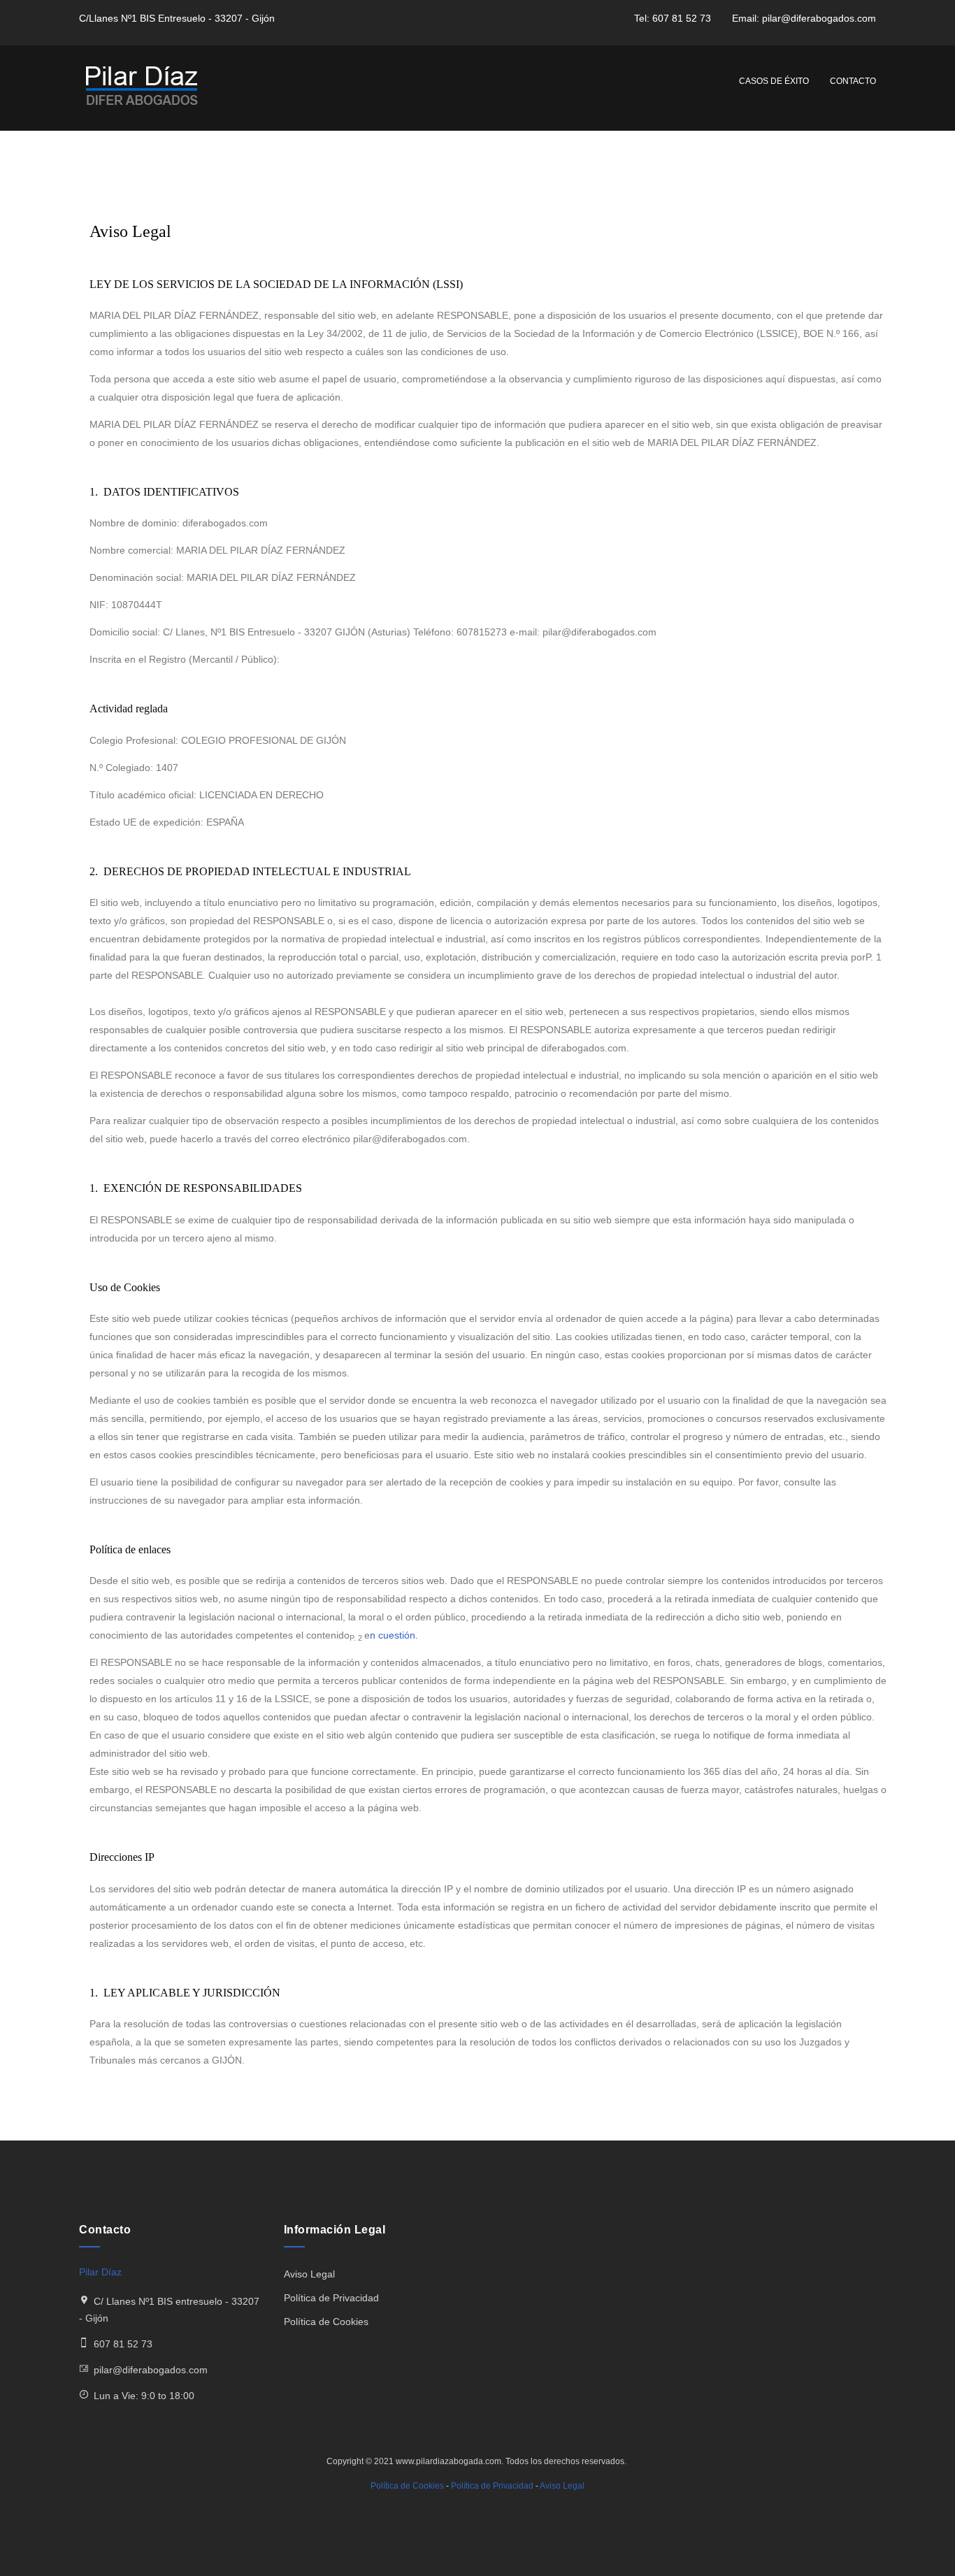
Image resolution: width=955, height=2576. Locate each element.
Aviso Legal (309, 2274)
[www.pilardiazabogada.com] (142, 88)
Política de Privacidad (331, 2298)
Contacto (853, 81)
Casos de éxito (774, 81)
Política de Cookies (326, 2322)
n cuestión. (394, 1635)
